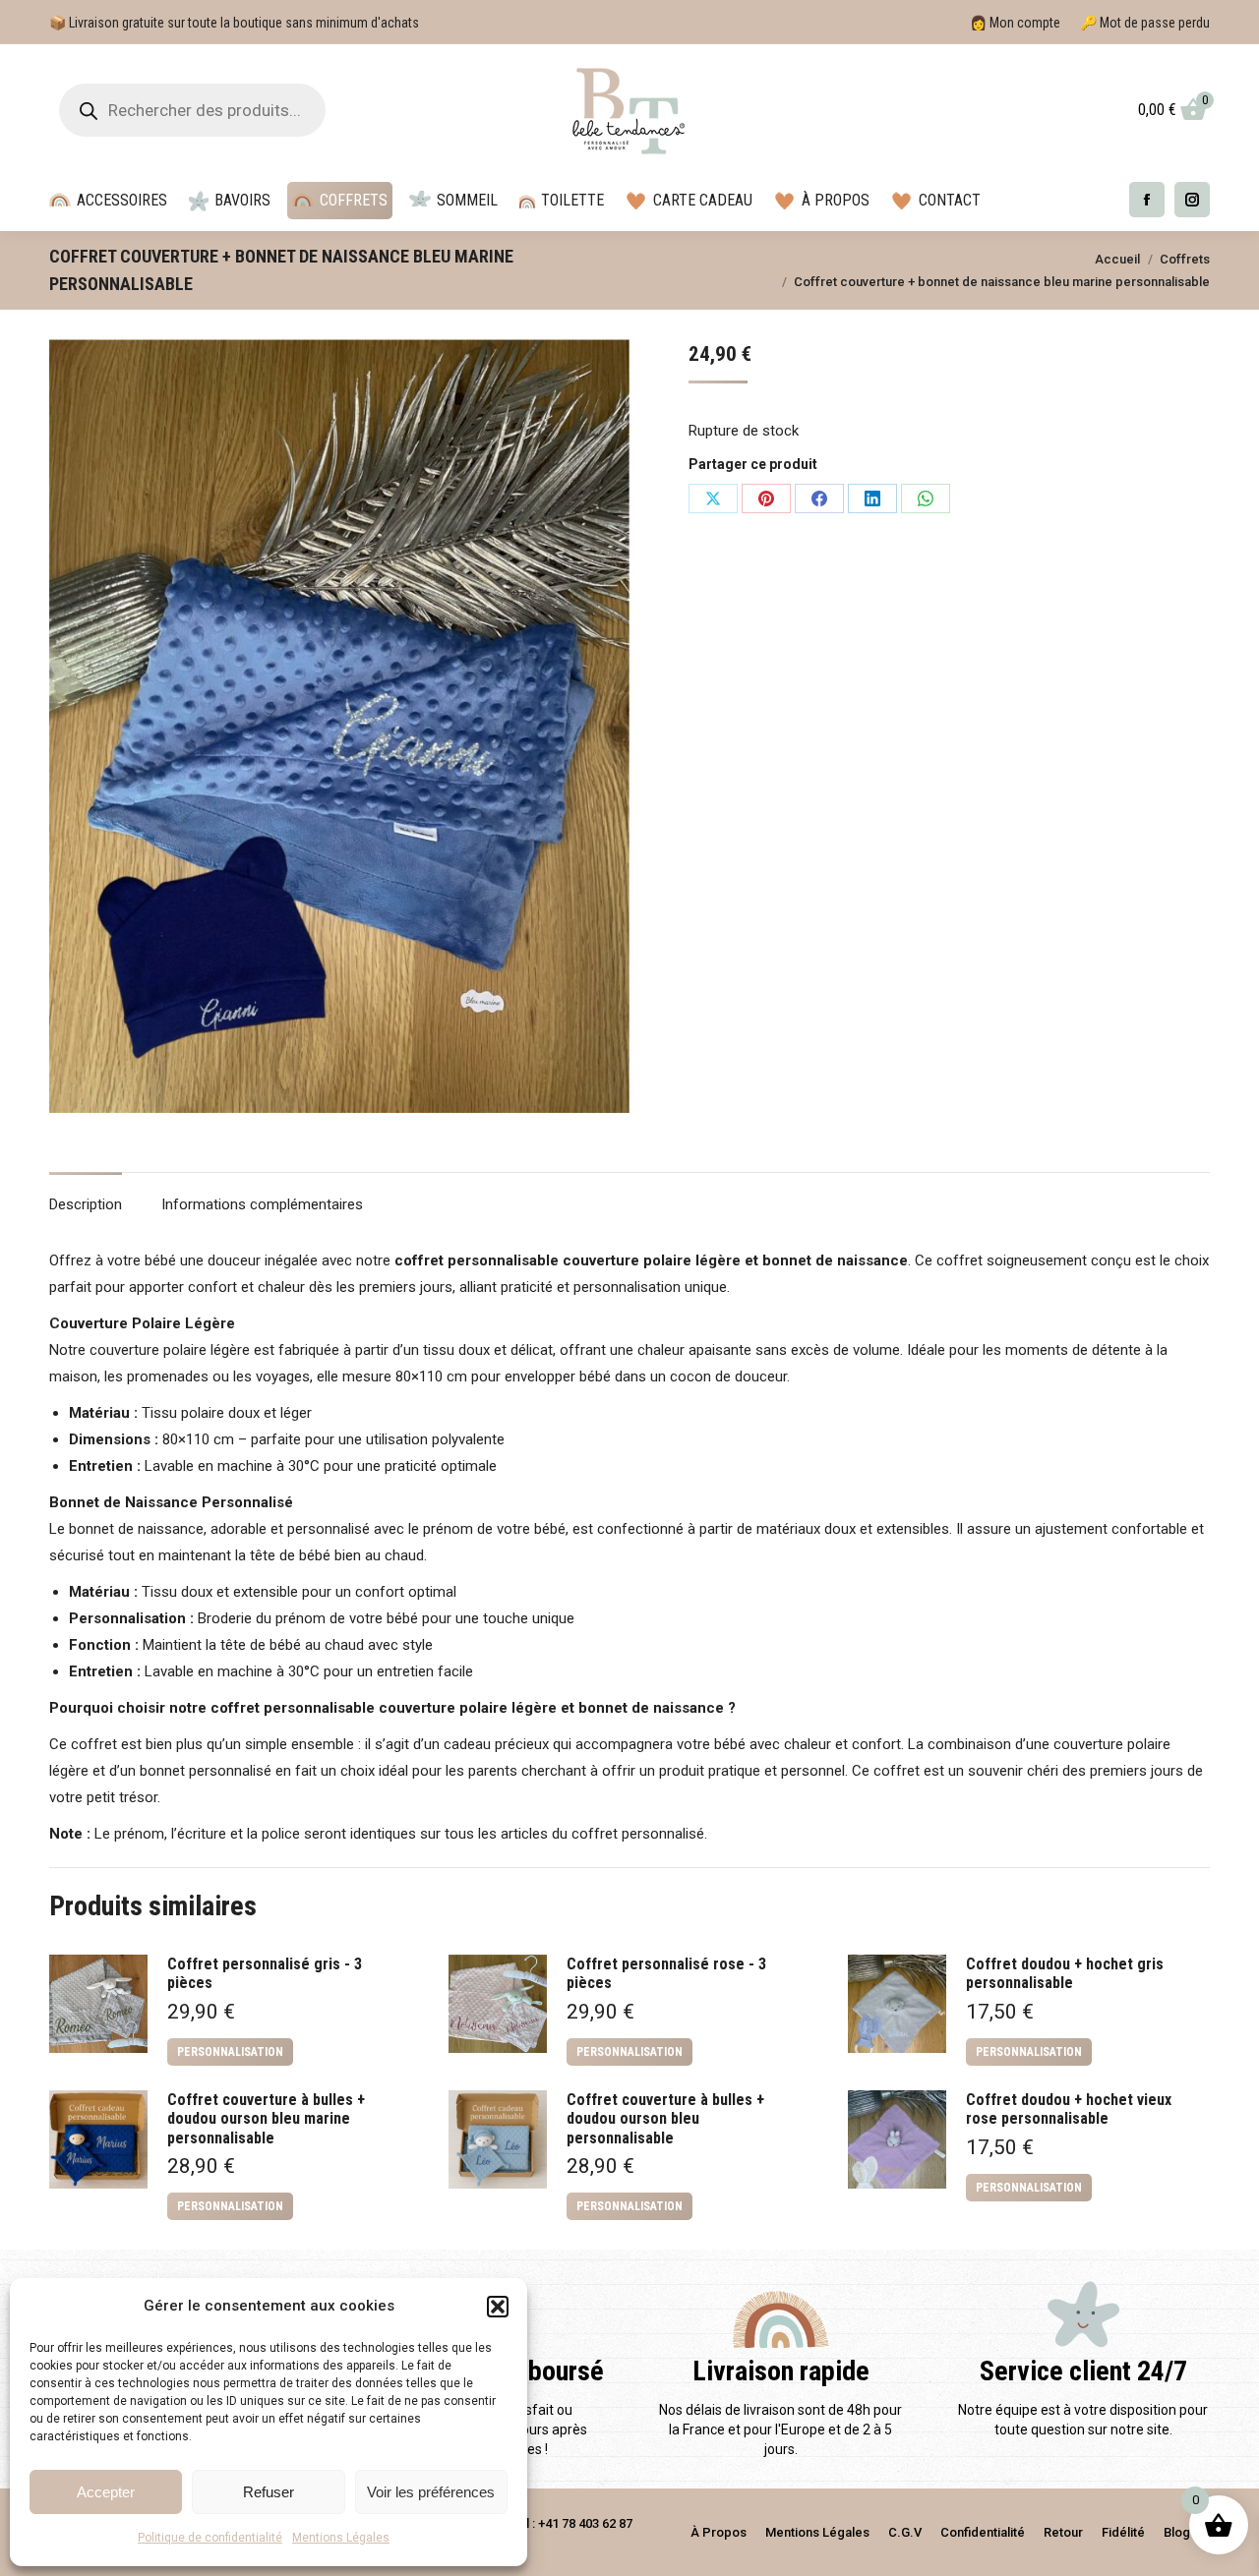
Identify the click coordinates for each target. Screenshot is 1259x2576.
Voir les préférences (431, 2492)
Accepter (106, 2492)
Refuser (269, 2492)
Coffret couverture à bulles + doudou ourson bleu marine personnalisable (266, 2118)
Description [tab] (86, 1204)
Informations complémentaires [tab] (262, 1204)
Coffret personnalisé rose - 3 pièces (666, 1973)
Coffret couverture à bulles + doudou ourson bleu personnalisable (665, 2118)
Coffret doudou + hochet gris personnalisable (1065, 1973)
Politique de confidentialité (210, 2538)
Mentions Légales (341, 2538)
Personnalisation (230, 2052)
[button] (498, 2307)
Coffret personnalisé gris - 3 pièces (265, 1973)
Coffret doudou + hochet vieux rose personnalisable (1069, 2109)
